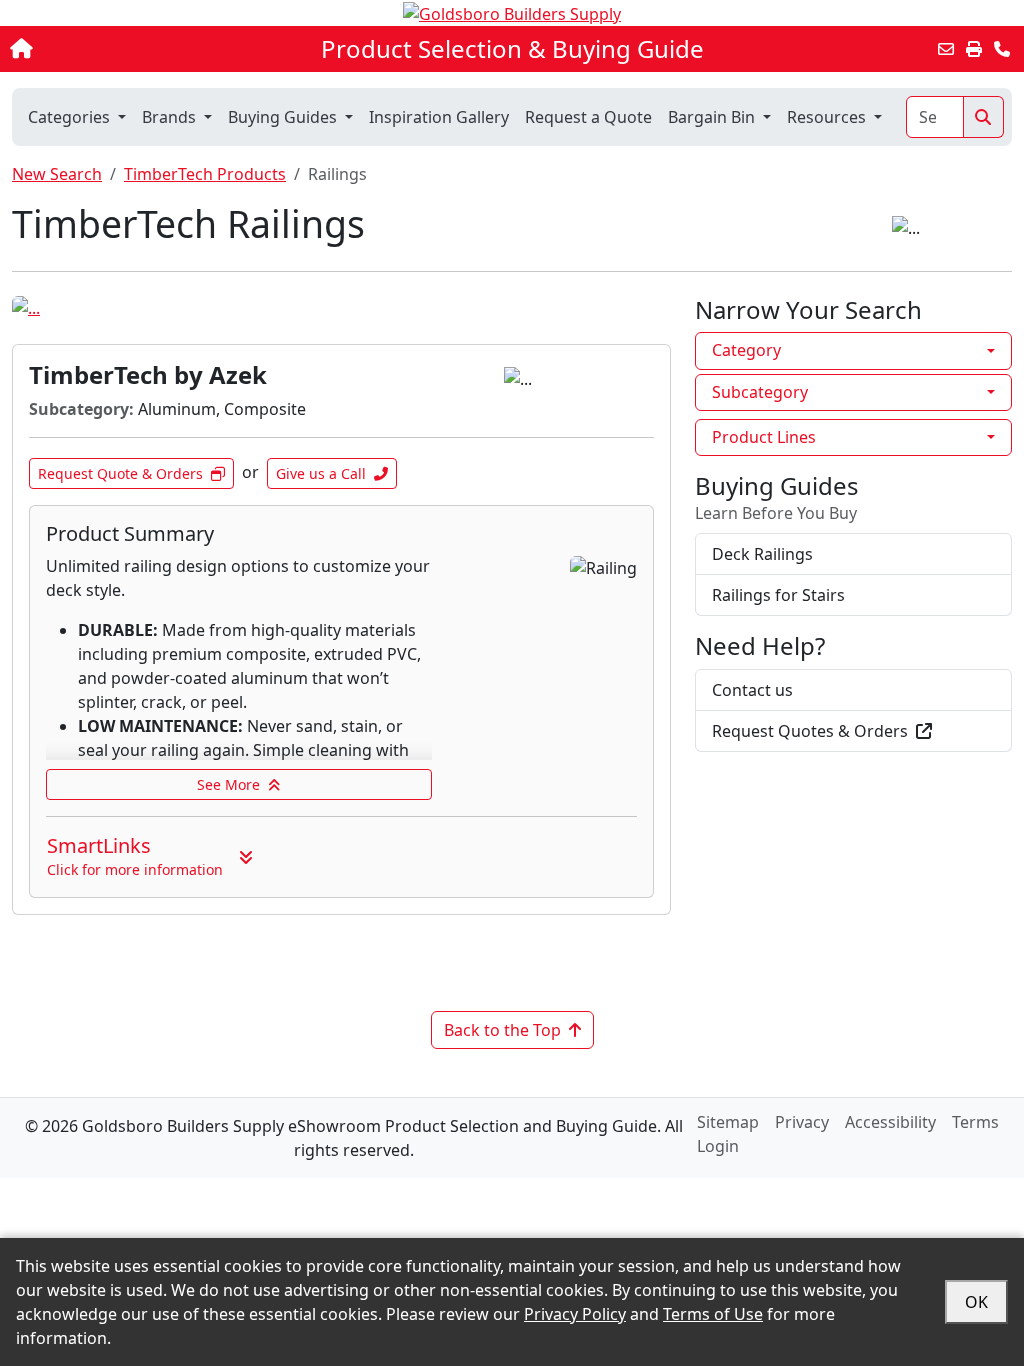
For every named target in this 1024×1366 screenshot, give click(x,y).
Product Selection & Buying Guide (512, 49)
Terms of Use (713, 1314)
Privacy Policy (575, 1314)
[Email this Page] (946, 49)
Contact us (752, 690)
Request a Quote (588, 117)
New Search (57, 174)
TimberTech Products (205, 174)
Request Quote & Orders (120, 473)
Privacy (802, 1122)
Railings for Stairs (778, 595)
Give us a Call (321, 473)
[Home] (108, 49)
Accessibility (890, 1122)
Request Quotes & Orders (810, 731)
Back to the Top (502, 1030)
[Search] (983, 117)
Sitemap (728, 1122)
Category (746, 350)
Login (718, 1146)
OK (976, 1302)
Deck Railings (762, 554)
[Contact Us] (1002, 49)
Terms (975, 1122)
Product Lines (764, 437)
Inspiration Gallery (439, 117)
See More (228, 784)
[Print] (974, 49)
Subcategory (760, 392)
